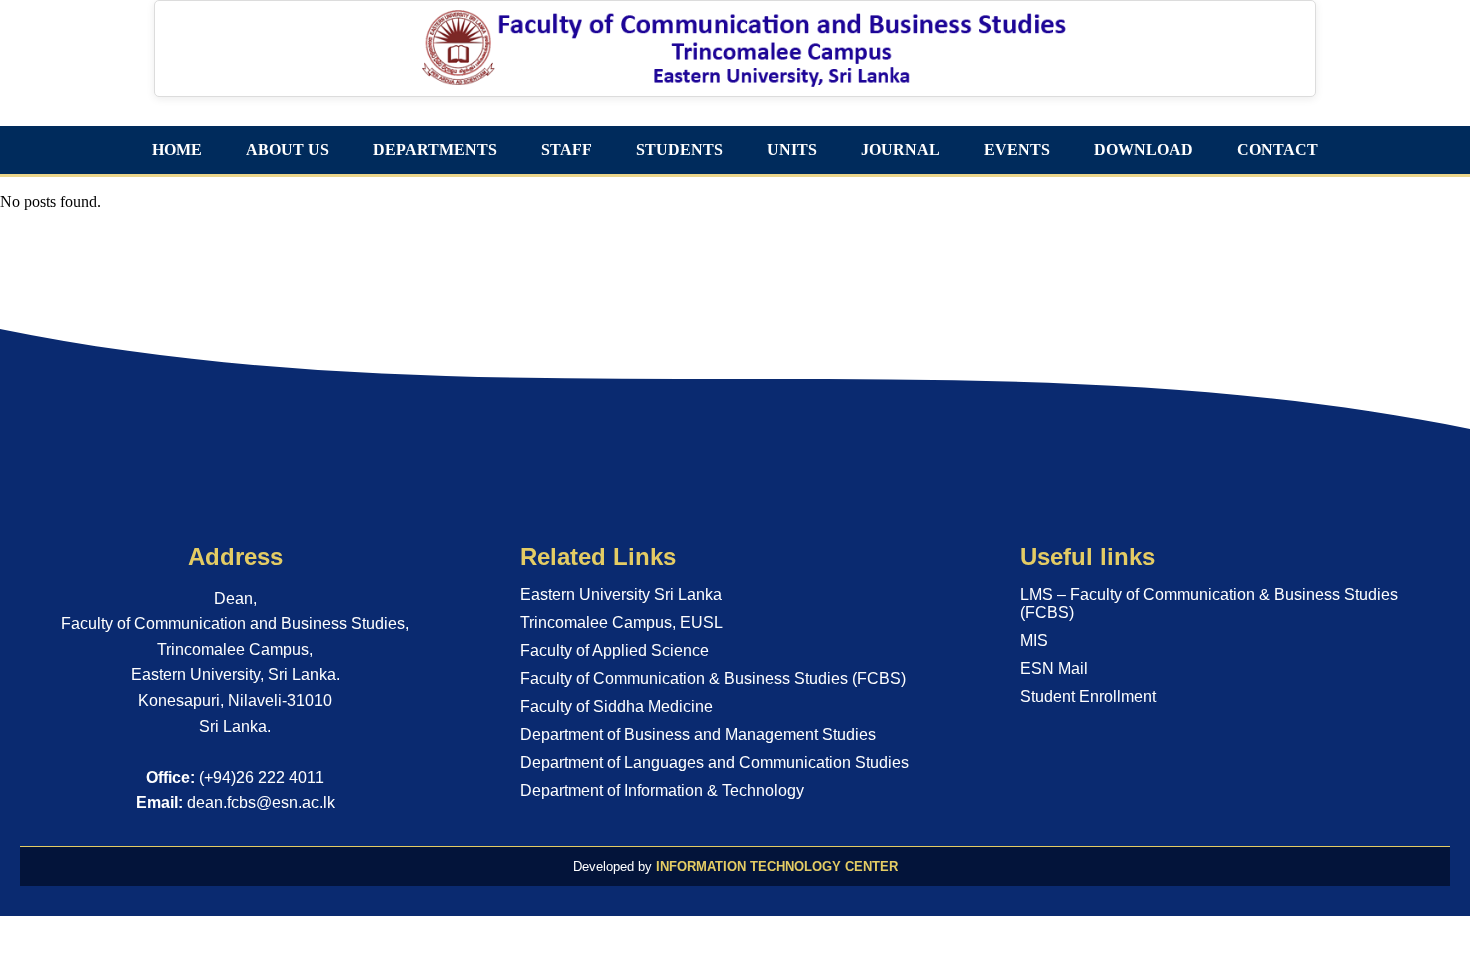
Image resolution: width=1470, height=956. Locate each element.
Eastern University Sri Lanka (621, 594)
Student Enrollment (1088, 696)
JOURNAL (900, 149)
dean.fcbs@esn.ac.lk (261, 802)
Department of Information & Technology (662, 790)
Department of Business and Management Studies (698, 734)
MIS (1034, 640)
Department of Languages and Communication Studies (714, 762)
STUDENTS (679, 149)
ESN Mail (1054, 668)
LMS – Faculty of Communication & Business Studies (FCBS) (1209, 603)
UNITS (792, 149)
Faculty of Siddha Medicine (616, 706)
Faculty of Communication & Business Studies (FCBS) (713, 678)
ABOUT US (287, 149)
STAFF (566, 149)
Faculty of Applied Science (614, 650)
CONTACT (1277, 149)
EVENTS (1017, 149)
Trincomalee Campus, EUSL (621, 622)
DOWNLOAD (1143, 149)
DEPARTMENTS (435, 149)
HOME (177, 149)
